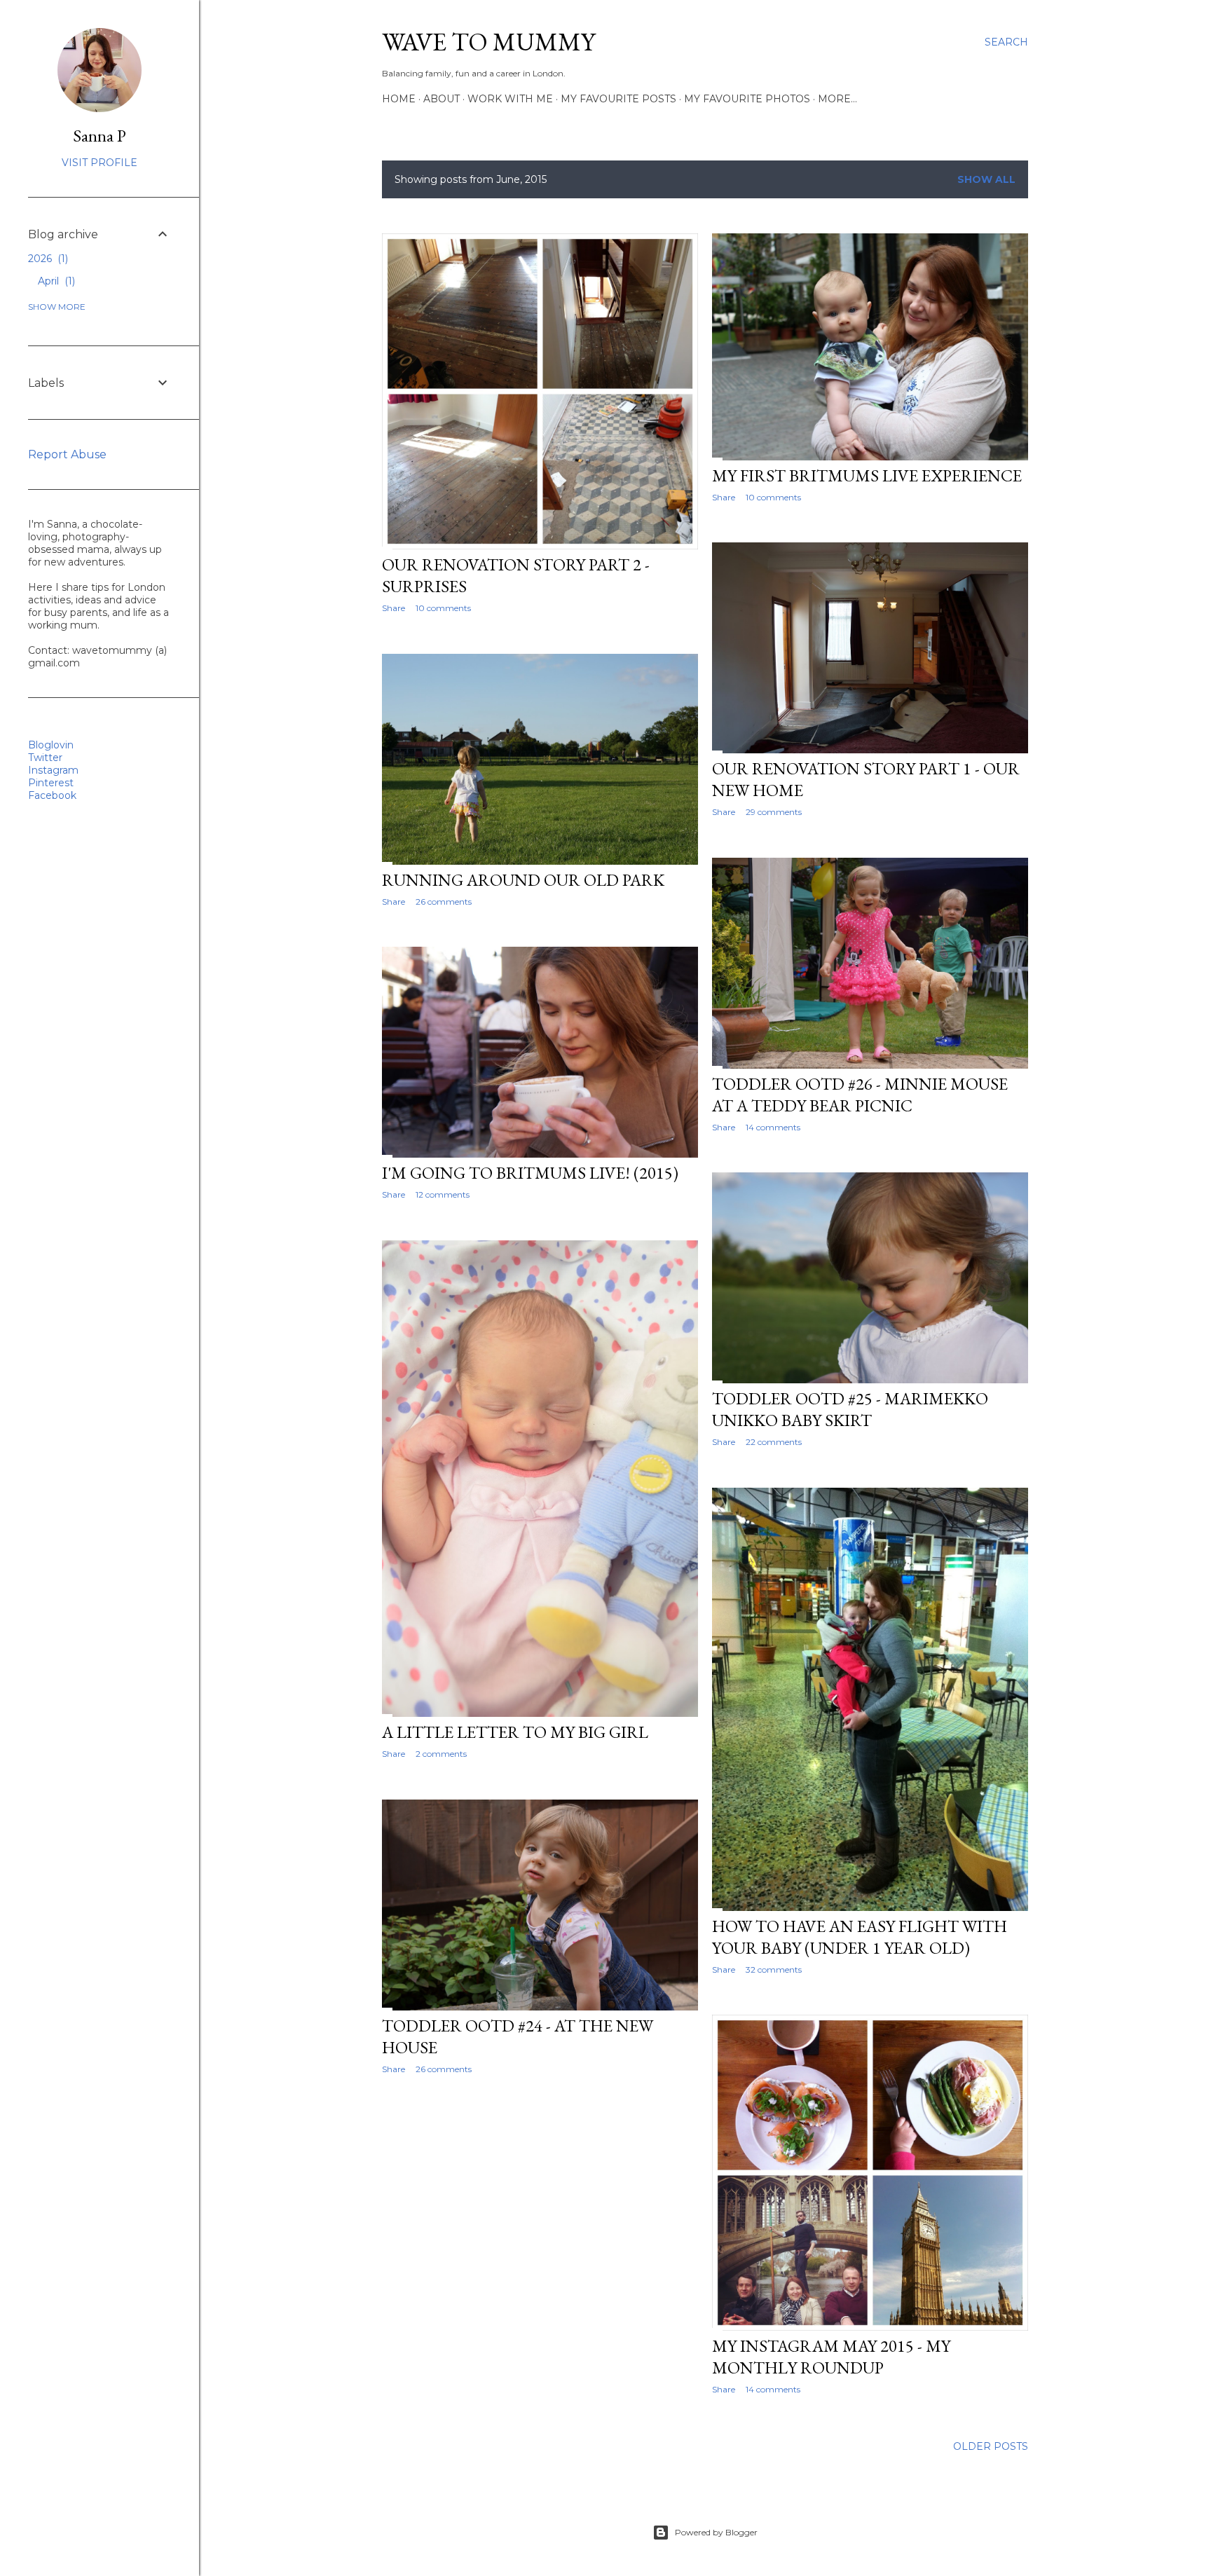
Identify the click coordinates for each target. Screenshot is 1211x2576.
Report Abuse (67, 454)
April (55, 281)
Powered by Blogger (716, 2532)
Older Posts (991, 2446)
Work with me (510, 99)
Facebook (52, 795)
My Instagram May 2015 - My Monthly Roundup (831, 2357)
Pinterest (51, 783)
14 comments (773, 1127)
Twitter (45, 758)
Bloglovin (51, 745)
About (442, 99)
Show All (986, 179)
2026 (47, 259)
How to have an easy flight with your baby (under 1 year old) (860, 1937)
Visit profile (100, 163)
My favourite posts (618, 99)
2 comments (441, 1754)
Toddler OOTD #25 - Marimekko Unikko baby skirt (850, 1409)
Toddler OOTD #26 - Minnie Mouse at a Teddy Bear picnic (860, 1095)
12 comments (443, 1194)
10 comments (443, 608)
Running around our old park (523, 880)
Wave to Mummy (488, 42)
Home (399, 99)
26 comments (444, 902)
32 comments (774, 1969)
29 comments (774, 812)
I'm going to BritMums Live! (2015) (530, 1173)
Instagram (53, 770)
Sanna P (100, 136)
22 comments (774, 1442)
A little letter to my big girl (515, 1732)
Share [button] (394, 608)
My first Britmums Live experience (867, 475)
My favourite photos (747, 99)
